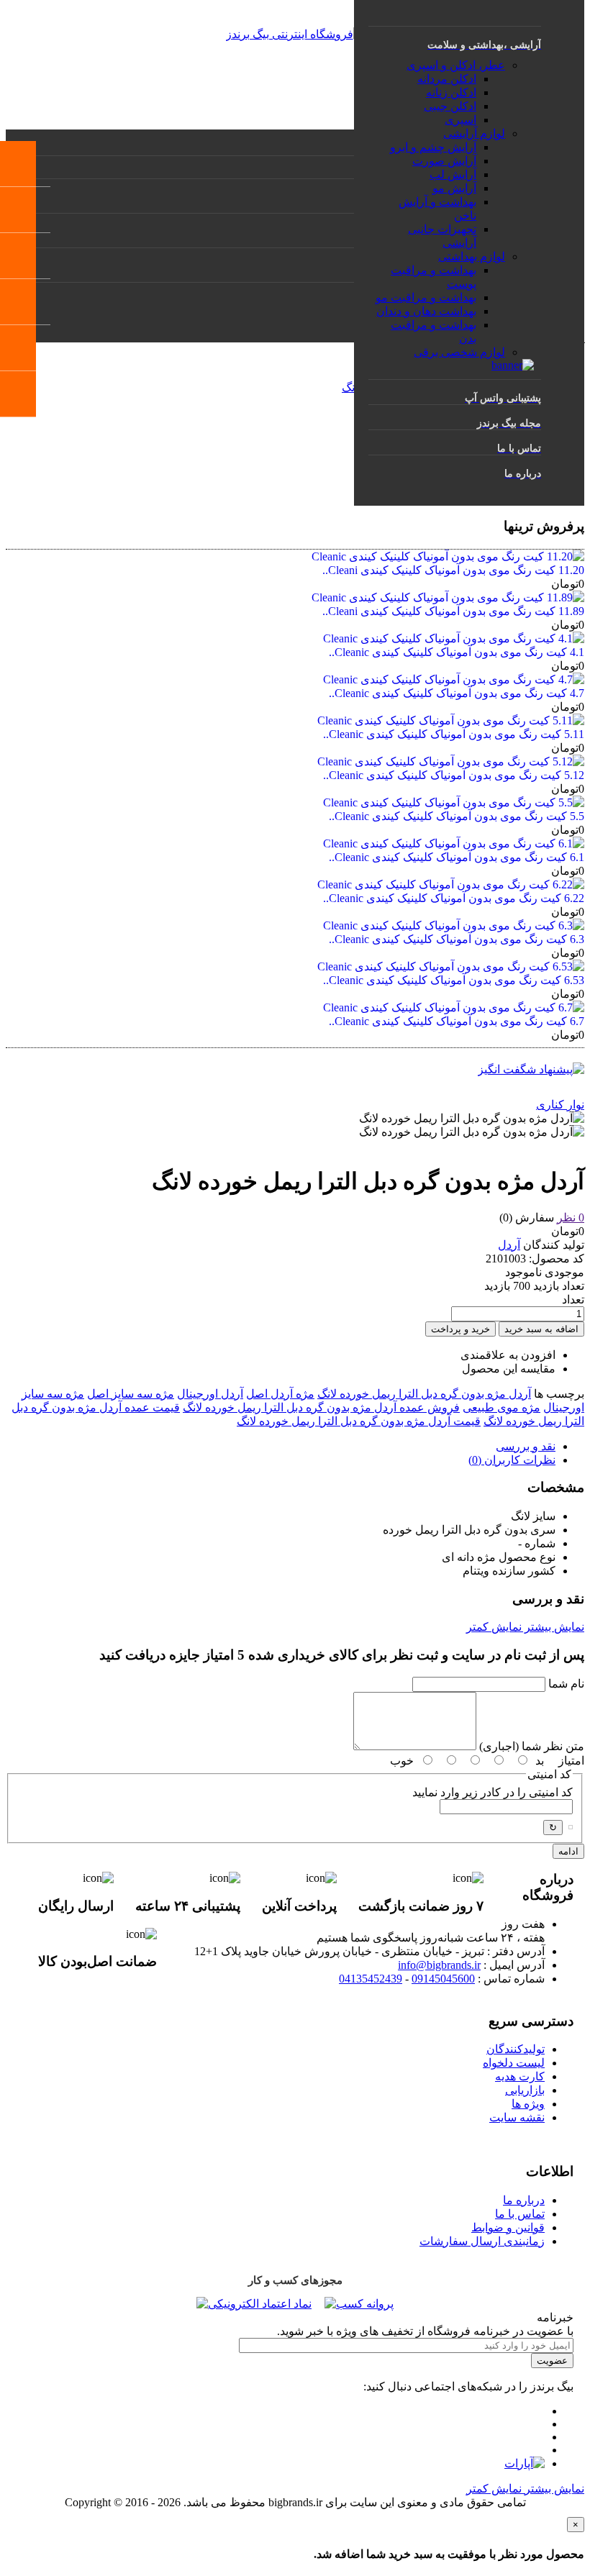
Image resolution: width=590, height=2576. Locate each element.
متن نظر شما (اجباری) (532, 1746)
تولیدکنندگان (516, 2049)
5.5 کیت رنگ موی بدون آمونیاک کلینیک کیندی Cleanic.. (457, 816)
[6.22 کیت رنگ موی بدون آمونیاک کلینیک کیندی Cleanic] (451, 884)
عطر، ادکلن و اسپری (456, 65)
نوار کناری (560, 1105)
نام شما (566, 1684)
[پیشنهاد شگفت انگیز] (531, 1069)
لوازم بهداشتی (472, 256)
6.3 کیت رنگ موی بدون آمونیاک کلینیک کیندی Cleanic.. (457, 939)
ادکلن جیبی (450, 106)
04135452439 (371, 1979)
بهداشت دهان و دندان (426, 311)
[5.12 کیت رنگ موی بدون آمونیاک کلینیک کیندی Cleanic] (451, 761)
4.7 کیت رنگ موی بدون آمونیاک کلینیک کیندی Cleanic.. (457, 693)
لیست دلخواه (514, 2063)
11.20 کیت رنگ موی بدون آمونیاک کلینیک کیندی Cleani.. (453, 570)
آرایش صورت (444, 161)
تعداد (573, 1300)
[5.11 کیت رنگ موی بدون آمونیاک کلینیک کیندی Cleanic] (451, 720)
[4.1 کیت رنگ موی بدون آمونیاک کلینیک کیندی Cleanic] (454, 638)
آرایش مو (454, 188)
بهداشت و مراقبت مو (426, 297)
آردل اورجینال (210, 1394)
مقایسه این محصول (509, 1369)
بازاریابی (525, 2090)
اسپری (460, 120)
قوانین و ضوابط (508, 2227)
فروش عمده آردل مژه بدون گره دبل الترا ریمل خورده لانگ (321, 1407)
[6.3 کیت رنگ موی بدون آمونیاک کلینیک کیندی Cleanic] (454, 925)
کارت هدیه (520, 2076)
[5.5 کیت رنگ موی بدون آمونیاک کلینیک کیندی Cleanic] (454, 802)
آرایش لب (453, 174)
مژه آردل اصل (280, 1394)
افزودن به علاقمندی (508, 1355)
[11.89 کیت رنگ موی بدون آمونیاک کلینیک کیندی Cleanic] (448, 597)
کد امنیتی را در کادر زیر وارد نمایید (493, 1792)
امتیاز (571, 1761)
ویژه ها (528, 2104)
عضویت (552, 2361)
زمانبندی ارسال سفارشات (482, 2241)
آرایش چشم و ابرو (433, 147)
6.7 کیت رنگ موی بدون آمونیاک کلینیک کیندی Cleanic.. (457, 1021)
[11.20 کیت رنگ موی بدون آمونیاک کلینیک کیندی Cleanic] (448, 556)
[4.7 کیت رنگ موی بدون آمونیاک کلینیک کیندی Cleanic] (454, 679)
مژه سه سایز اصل (131, 1394)
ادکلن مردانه (447, 79)
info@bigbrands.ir (439, 1965)
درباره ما (524, 2200)
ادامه (568, 1851)
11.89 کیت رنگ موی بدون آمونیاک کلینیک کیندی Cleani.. (453, 611)
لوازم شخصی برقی (459, 352)
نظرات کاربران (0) (512, 1460)
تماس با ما (520, 2214)
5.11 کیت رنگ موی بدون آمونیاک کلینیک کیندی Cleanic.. (454, 734)
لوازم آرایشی (474, 133)
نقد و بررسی (526, 1446)
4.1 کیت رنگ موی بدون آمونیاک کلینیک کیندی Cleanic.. (457, 652)
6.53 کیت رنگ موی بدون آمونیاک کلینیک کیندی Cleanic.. (454, 980)
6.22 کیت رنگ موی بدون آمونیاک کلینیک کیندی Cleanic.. (454, 898)
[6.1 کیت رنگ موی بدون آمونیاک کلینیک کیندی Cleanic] (454, 843)
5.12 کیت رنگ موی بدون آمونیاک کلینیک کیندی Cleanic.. (454, 775)
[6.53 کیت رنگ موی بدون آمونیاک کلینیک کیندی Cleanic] (451, 966)
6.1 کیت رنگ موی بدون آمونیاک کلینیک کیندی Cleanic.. (457, 857)
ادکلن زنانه (451, 92)
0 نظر (571, 1218)
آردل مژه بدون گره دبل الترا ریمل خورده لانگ (424, 1394)
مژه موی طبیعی (501, 1407)
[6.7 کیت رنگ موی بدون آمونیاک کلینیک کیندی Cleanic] (454, 1007)
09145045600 (443, 1979)
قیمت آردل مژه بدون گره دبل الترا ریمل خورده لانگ (359, 1421)
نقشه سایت (517, 2117)
